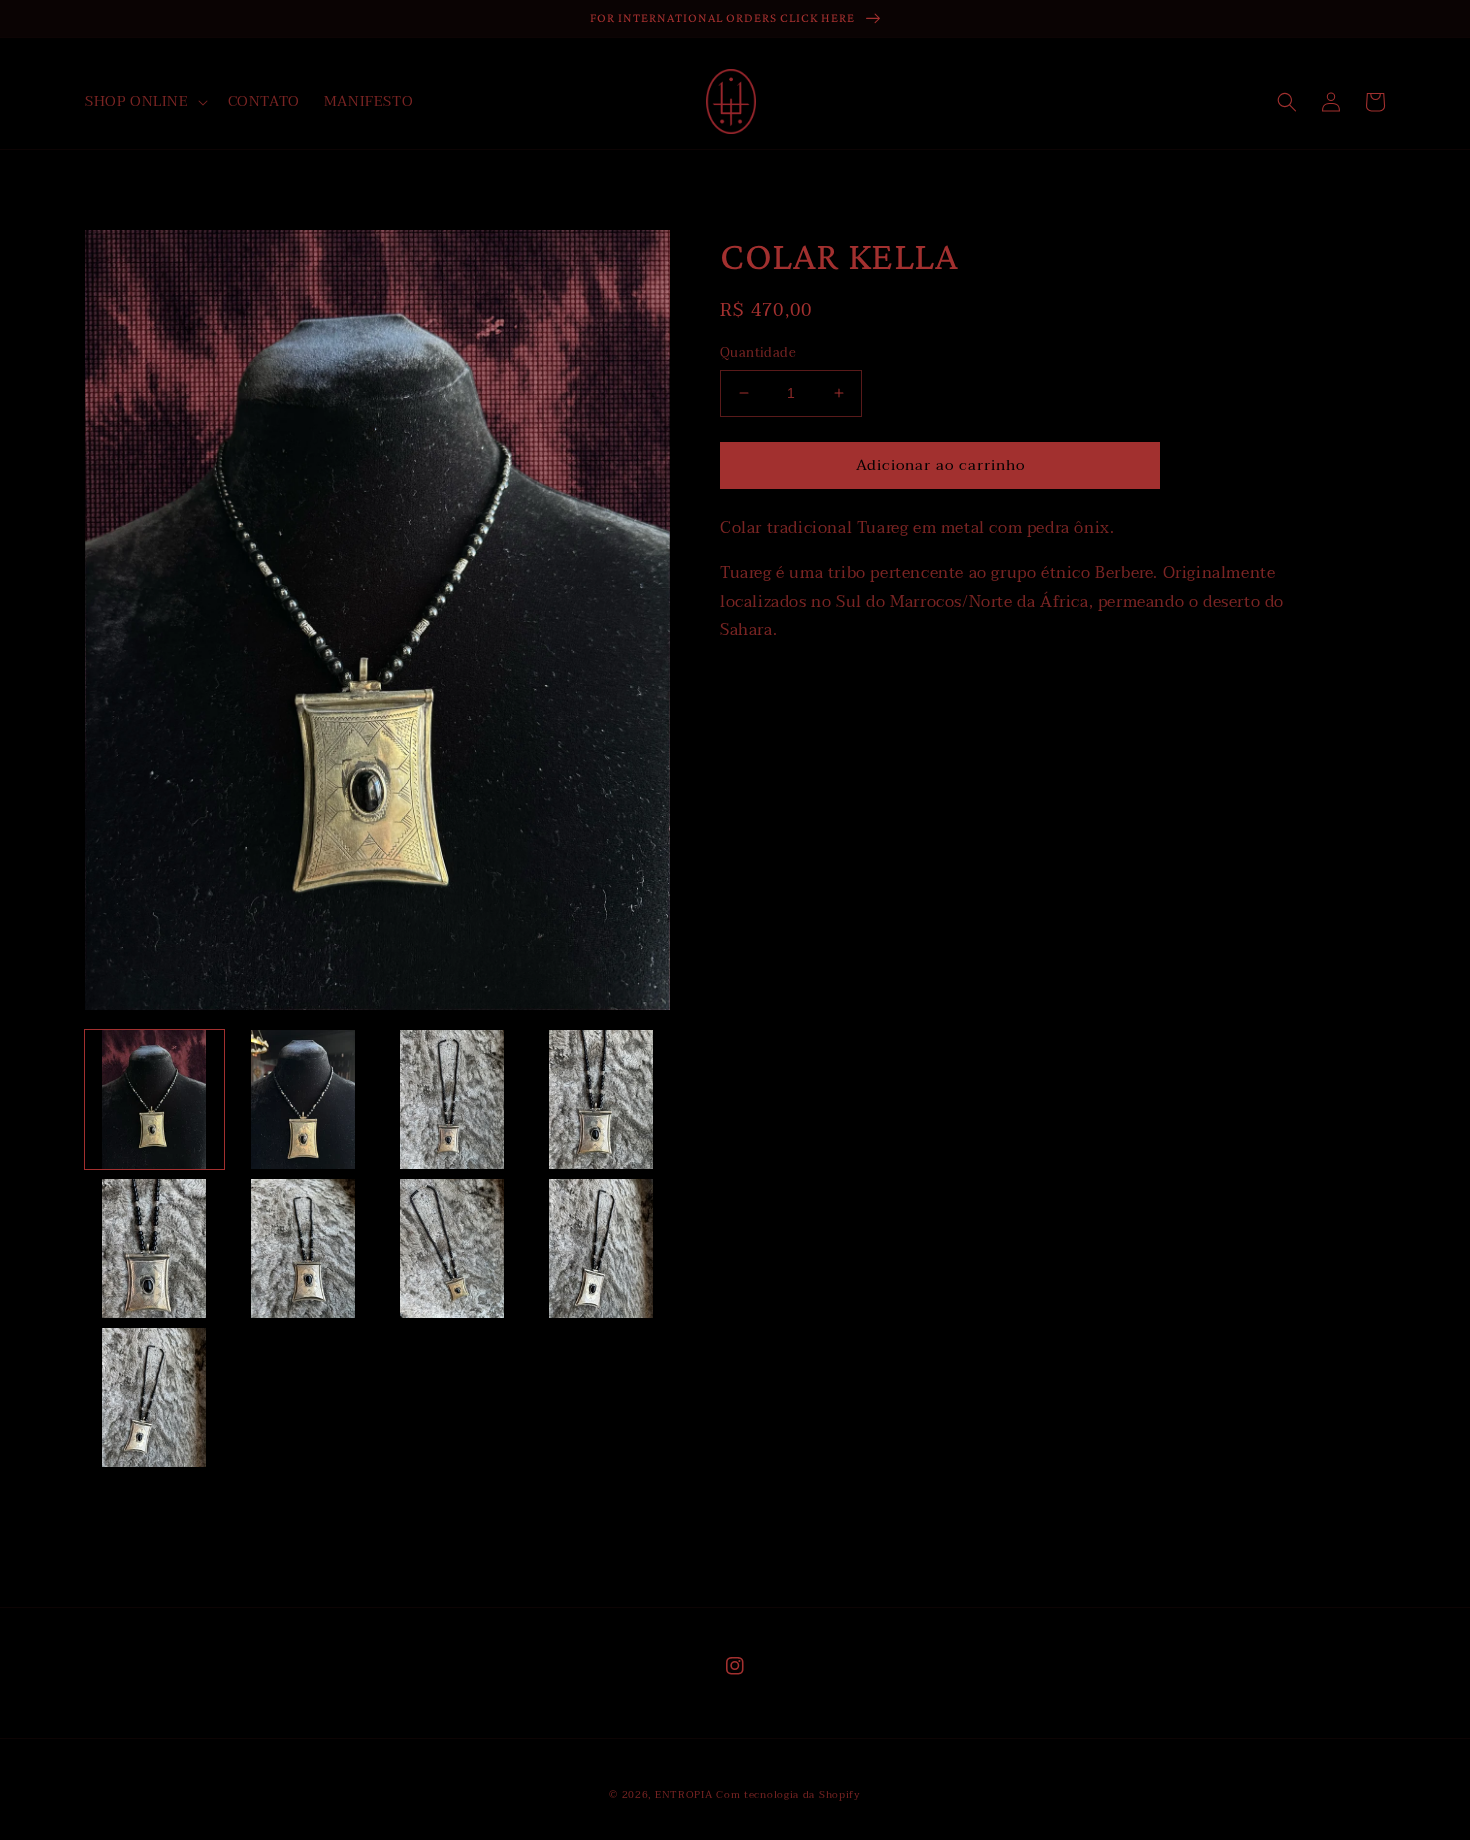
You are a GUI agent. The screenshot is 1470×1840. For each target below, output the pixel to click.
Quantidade (758, 354)
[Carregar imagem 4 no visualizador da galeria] (600, 1099)
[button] (144, 102)
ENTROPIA (684, 1794)
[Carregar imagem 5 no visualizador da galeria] (154, 1248)
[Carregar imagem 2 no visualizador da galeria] (303, 1099)
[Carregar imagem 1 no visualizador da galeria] (154, 1099)
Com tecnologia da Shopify (788, 1794)
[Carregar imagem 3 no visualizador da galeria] (452, 1099)
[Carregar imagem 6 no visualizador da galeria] (303, 1248)
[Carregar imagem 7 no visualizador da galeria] (452, 1248)
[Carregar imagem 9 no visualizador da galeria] (154, 1397)
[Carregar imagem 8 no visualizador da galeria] (600, 1248)
